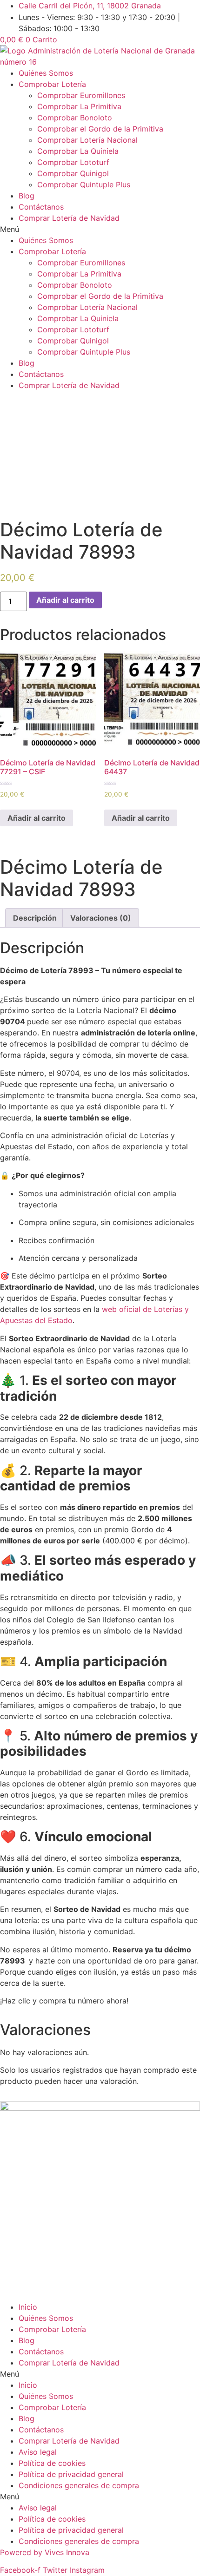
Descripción (35, 918)
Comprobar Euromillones (81, 95)
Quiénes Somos (46, 73)
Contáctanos (41, 207)
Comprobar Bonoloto (75, 118)
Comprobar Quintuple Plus (84, 184)
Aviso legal (38, 2452)
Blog (27, 196)
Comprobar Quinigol (73, 173)
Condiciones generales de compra (79, 2485)
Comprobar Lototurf (73, 162)
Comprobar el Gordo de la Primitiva (100, 129)
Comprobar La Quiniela (78, 151)
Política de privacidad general (71, 2474)
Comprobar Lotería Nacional (87, 140)
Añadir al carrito (65, 600)
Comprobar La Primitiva (79, 106)
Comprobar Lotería (52, 84)
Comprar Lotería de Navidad (69, 218)
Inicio (28, 2307)
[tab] (35, 918)
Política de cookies (52, 2463)
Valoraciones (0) (101, 918)
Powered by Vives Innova (45, 2552)
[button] (100, 229)
